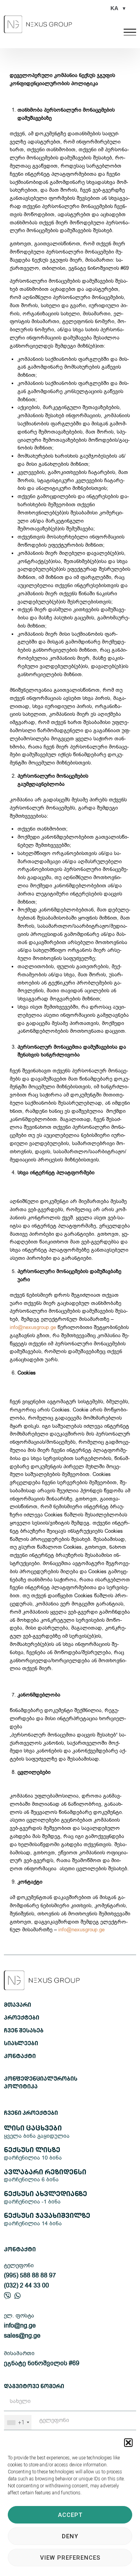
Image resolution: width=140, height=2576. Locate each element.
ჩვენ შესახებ (24, 2031)
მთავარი (17, 2005)
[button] (128, 2443)
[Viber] (7, 2296)
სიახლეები (21, 2044)
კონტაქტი (20, 2057)
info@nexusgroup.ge (33, 1327)
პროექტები (22, 2018)
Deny (70, 2536)
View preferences (70, 2558)
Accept (70, 2515)
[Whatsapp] (17, 2296)
